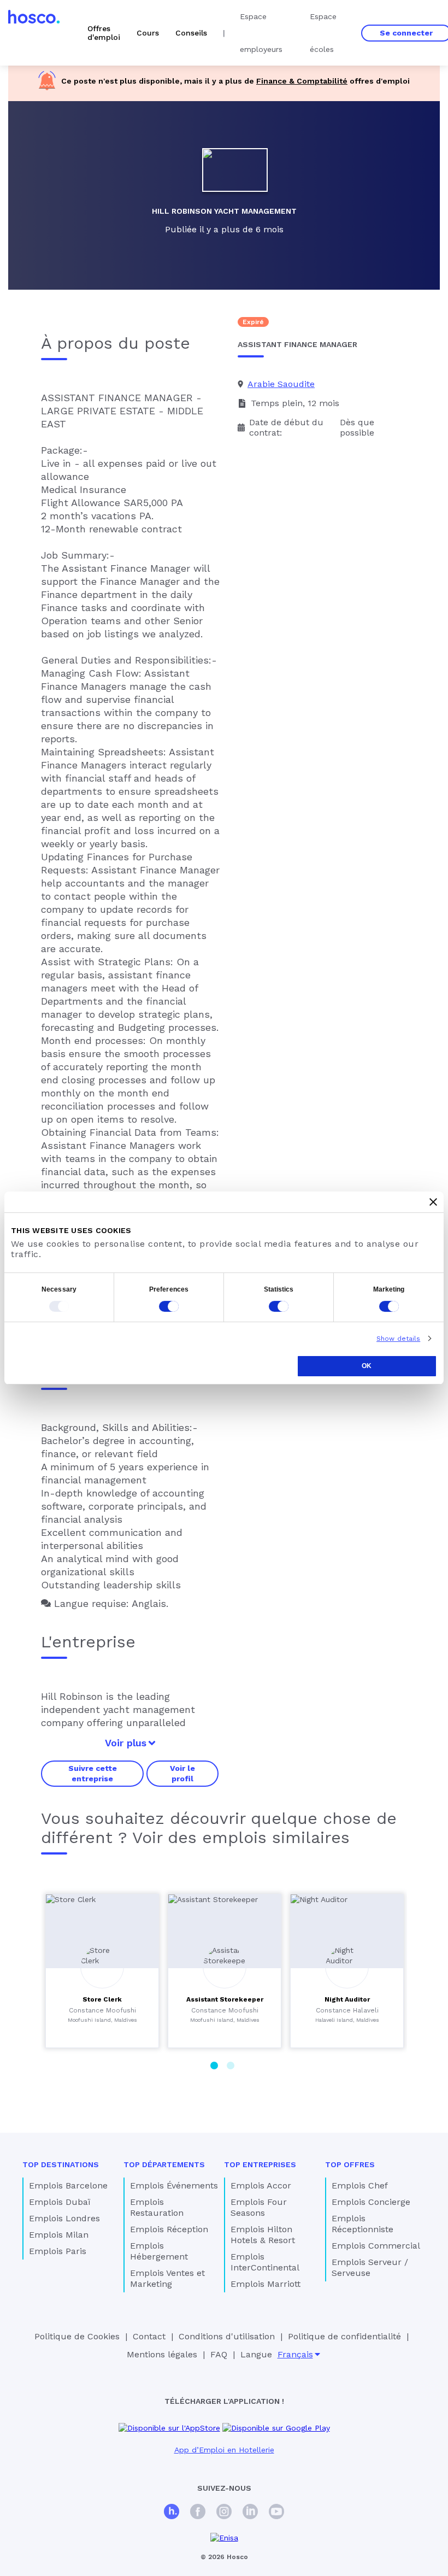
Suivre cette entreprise (93, 1773)
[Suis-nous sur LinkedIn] (250, 2513)
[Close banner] (433, 1202)
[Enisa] (224, 2538)
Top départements (164, 2164)
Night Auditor (347, 1999)
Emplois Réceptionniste (362, 2224)
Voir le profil (182, 1773)
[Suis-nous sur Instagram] (224, 2513)
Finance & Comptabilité (302, 81)
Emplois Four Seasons (259, 2207)
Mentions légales (162, 2354)
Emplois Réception (169, 2229)
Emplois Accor (261, 2185)
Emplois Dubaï (60, 2202)
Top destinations (61, 2164)
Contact (149, 2336)
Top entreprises (260, 2164)
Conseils (191, 33)
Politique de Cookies (77, 2336)
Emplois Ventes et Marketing (167, 2278)
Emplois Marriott (266, 2284)
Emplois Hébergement (159, 2251)
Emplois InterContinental (265, 2262)
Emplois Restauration (157, 2207)
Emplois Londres (64, 2218)
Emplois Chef (360, 2185)
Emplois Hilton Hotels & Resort (263, 2235)
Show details (398, 1339)
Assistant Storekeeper (225, 1999)
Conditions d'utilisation (227, 2336)
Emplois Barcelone (68, 2185)
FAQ (219, 2354)
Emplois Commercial (376, 2246)
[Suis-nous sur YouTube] (276, 2513)
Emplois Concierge (371, 2202)
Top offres (350, 2164)
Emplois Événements (174, 2185)
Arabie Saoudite (281, 384)
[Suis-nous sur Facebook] (198, 2513)
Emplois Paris (58, 2251)
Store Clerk (102, 1999)
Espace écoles (323, 33)
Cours (148, 33)
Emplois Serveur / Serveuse (370, 2267)
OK (367, 1366)
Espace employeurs (261, 33)
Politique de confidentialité (344, 2336)
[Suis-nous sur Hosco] (172, 2513)
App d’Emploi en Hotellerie (224, 2450)
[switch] (169, 1306)
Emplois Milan (59, 2235)
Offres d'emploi (104, 33)
